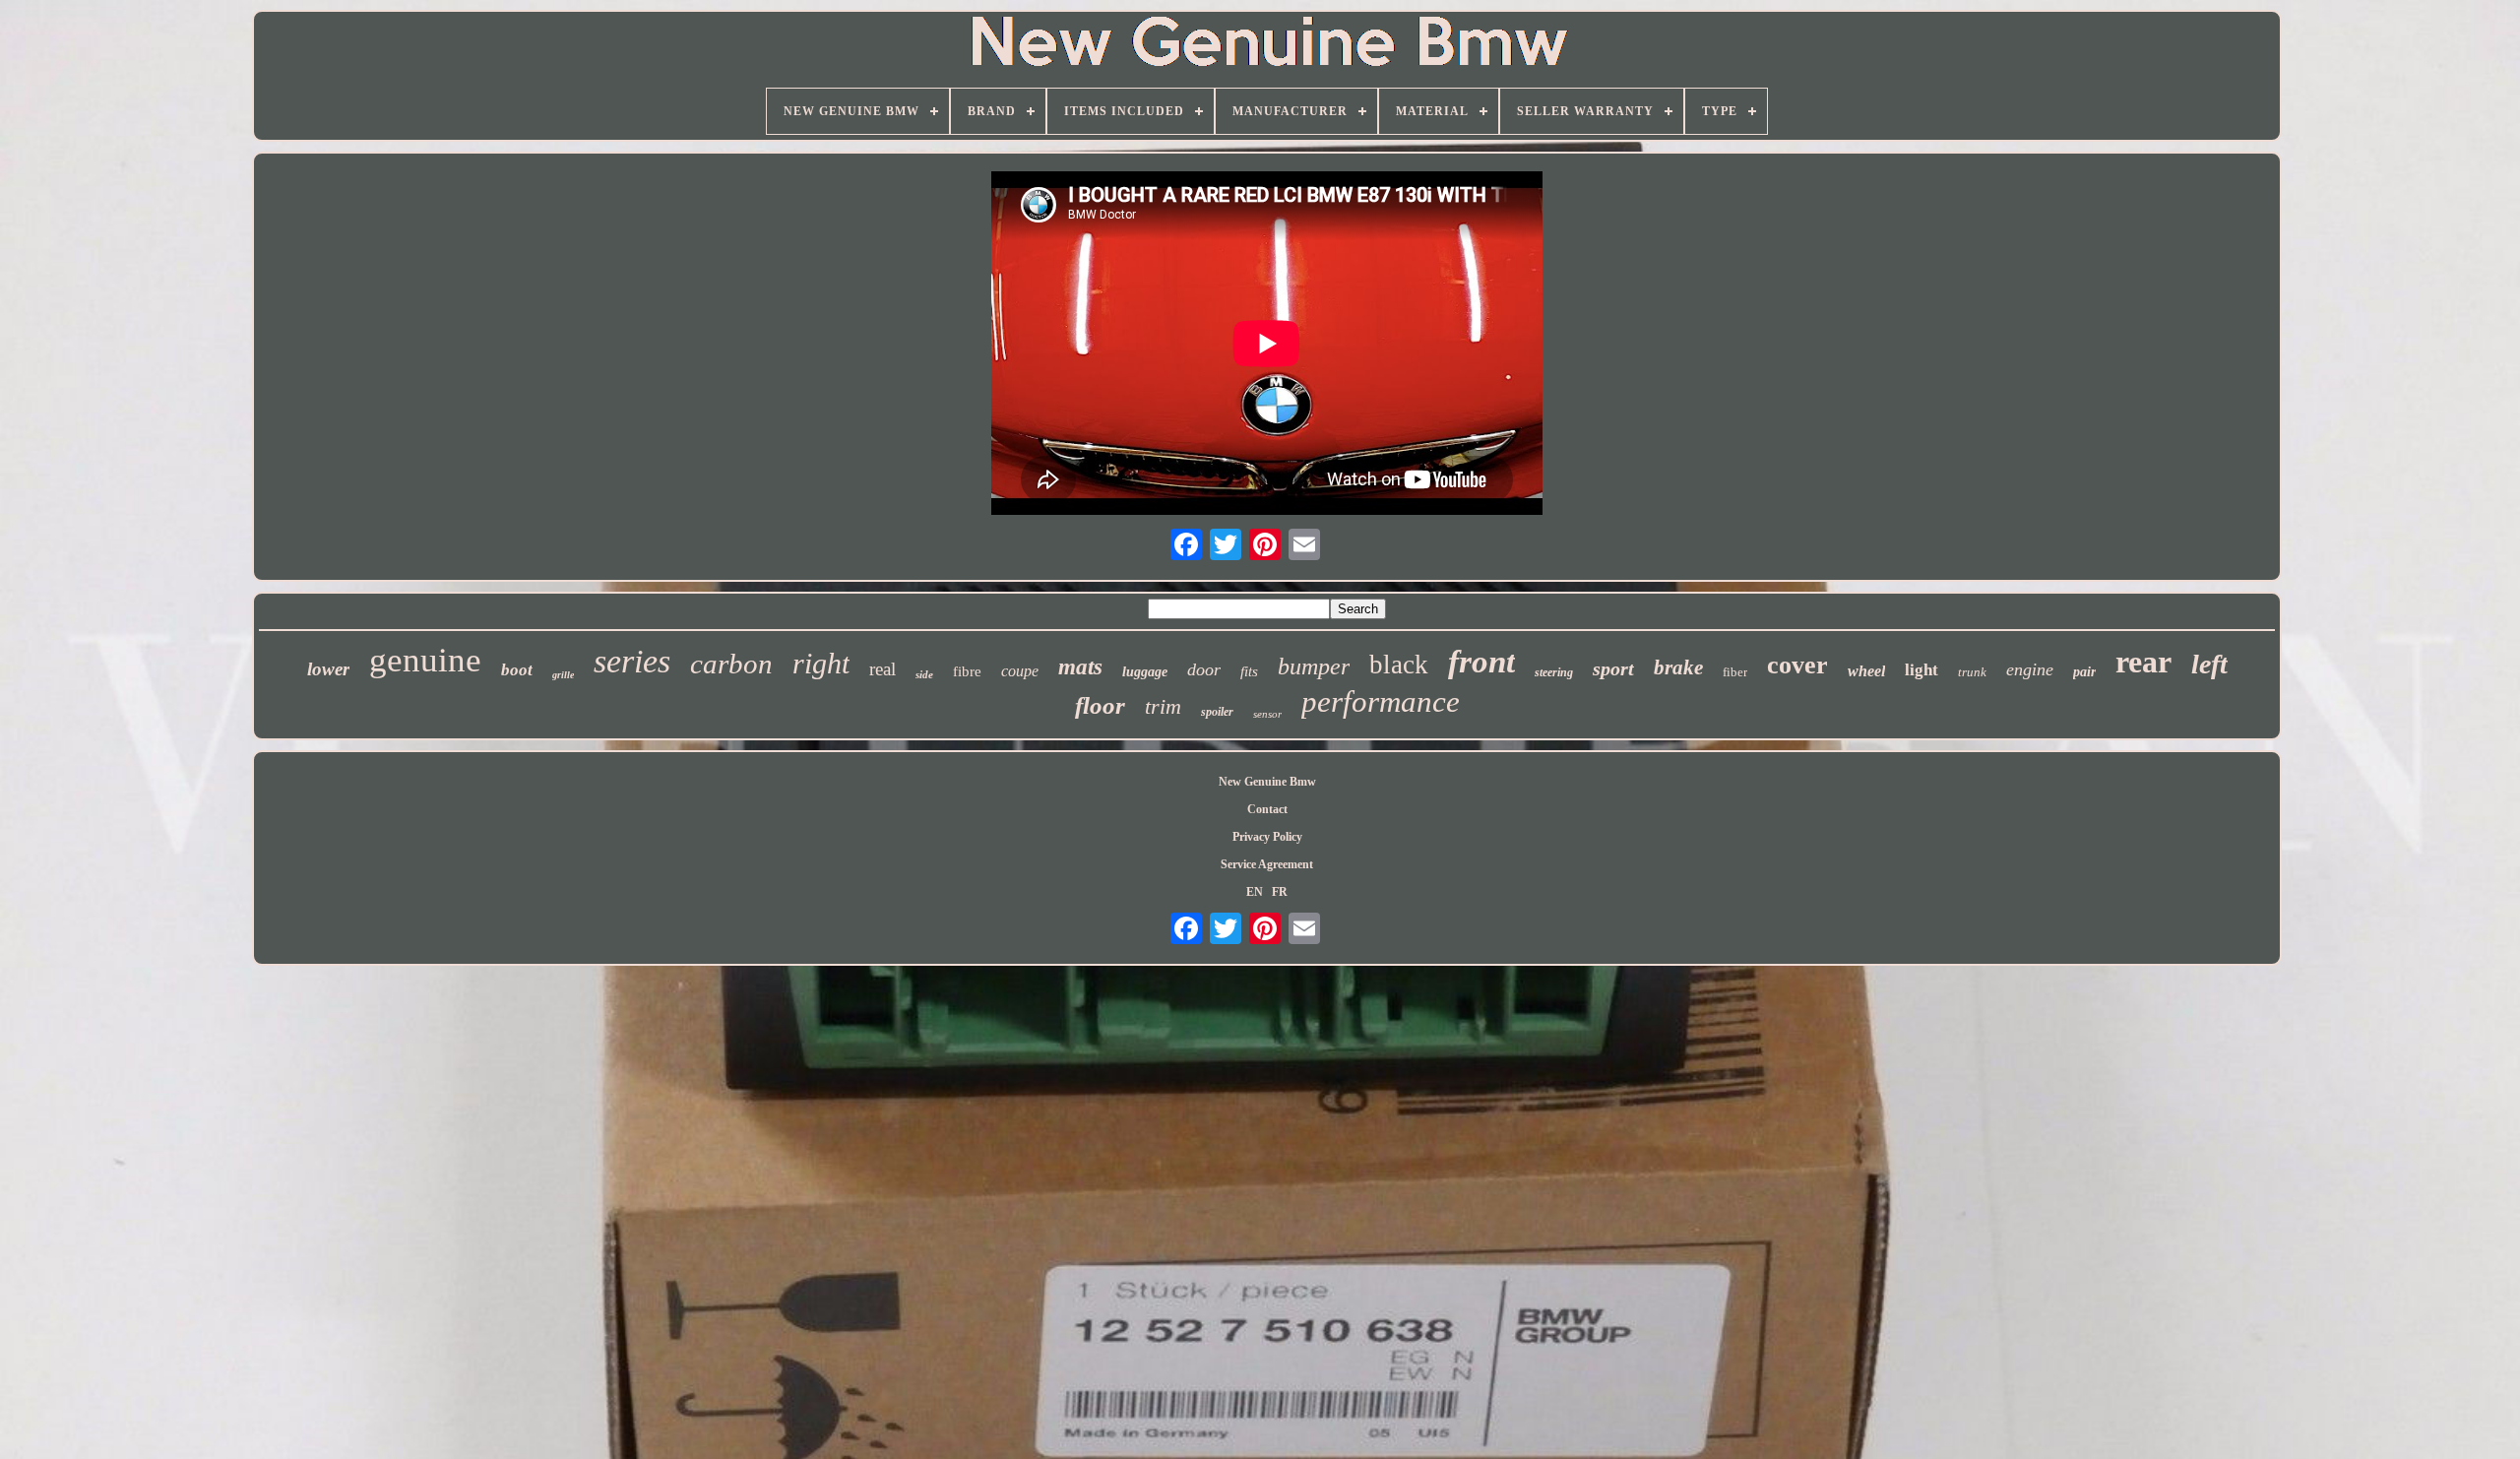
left (2209, 664)
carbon (731, 664)
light (1921, 670)
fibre (967, 671)
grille (563, 675)
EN (1255, 892)
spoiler (1217, 712)
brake (1678, 667)
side (924, 674)
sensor (1267, 714)
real (882, 669)
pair (2084, 672)
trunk (1972, 672)
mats (1080, 667)
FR (1280, 892)
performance (1381, 701)
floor (1100, 705)
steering (1554, 672)
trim (1163, 706)
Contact (1267, 809)
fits (1249, 671)
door (1204, 669)
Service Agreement (1267, 864)
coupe (1020, 671)
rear (2143, 662)
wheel (1866, 671)
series (632, 661)
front (1481, 662)
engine (2030, 669)
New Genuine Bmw (1267, 782)
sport (1613, 668)
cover (1797, 665)
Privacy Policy (1267, 837)
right (821, 663)
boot (517, 670)
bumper (1314, 666)
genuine (425, 660)
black (1399, 665)
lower (328, 669)
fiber (1735, 672)
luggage (1145, 672)
